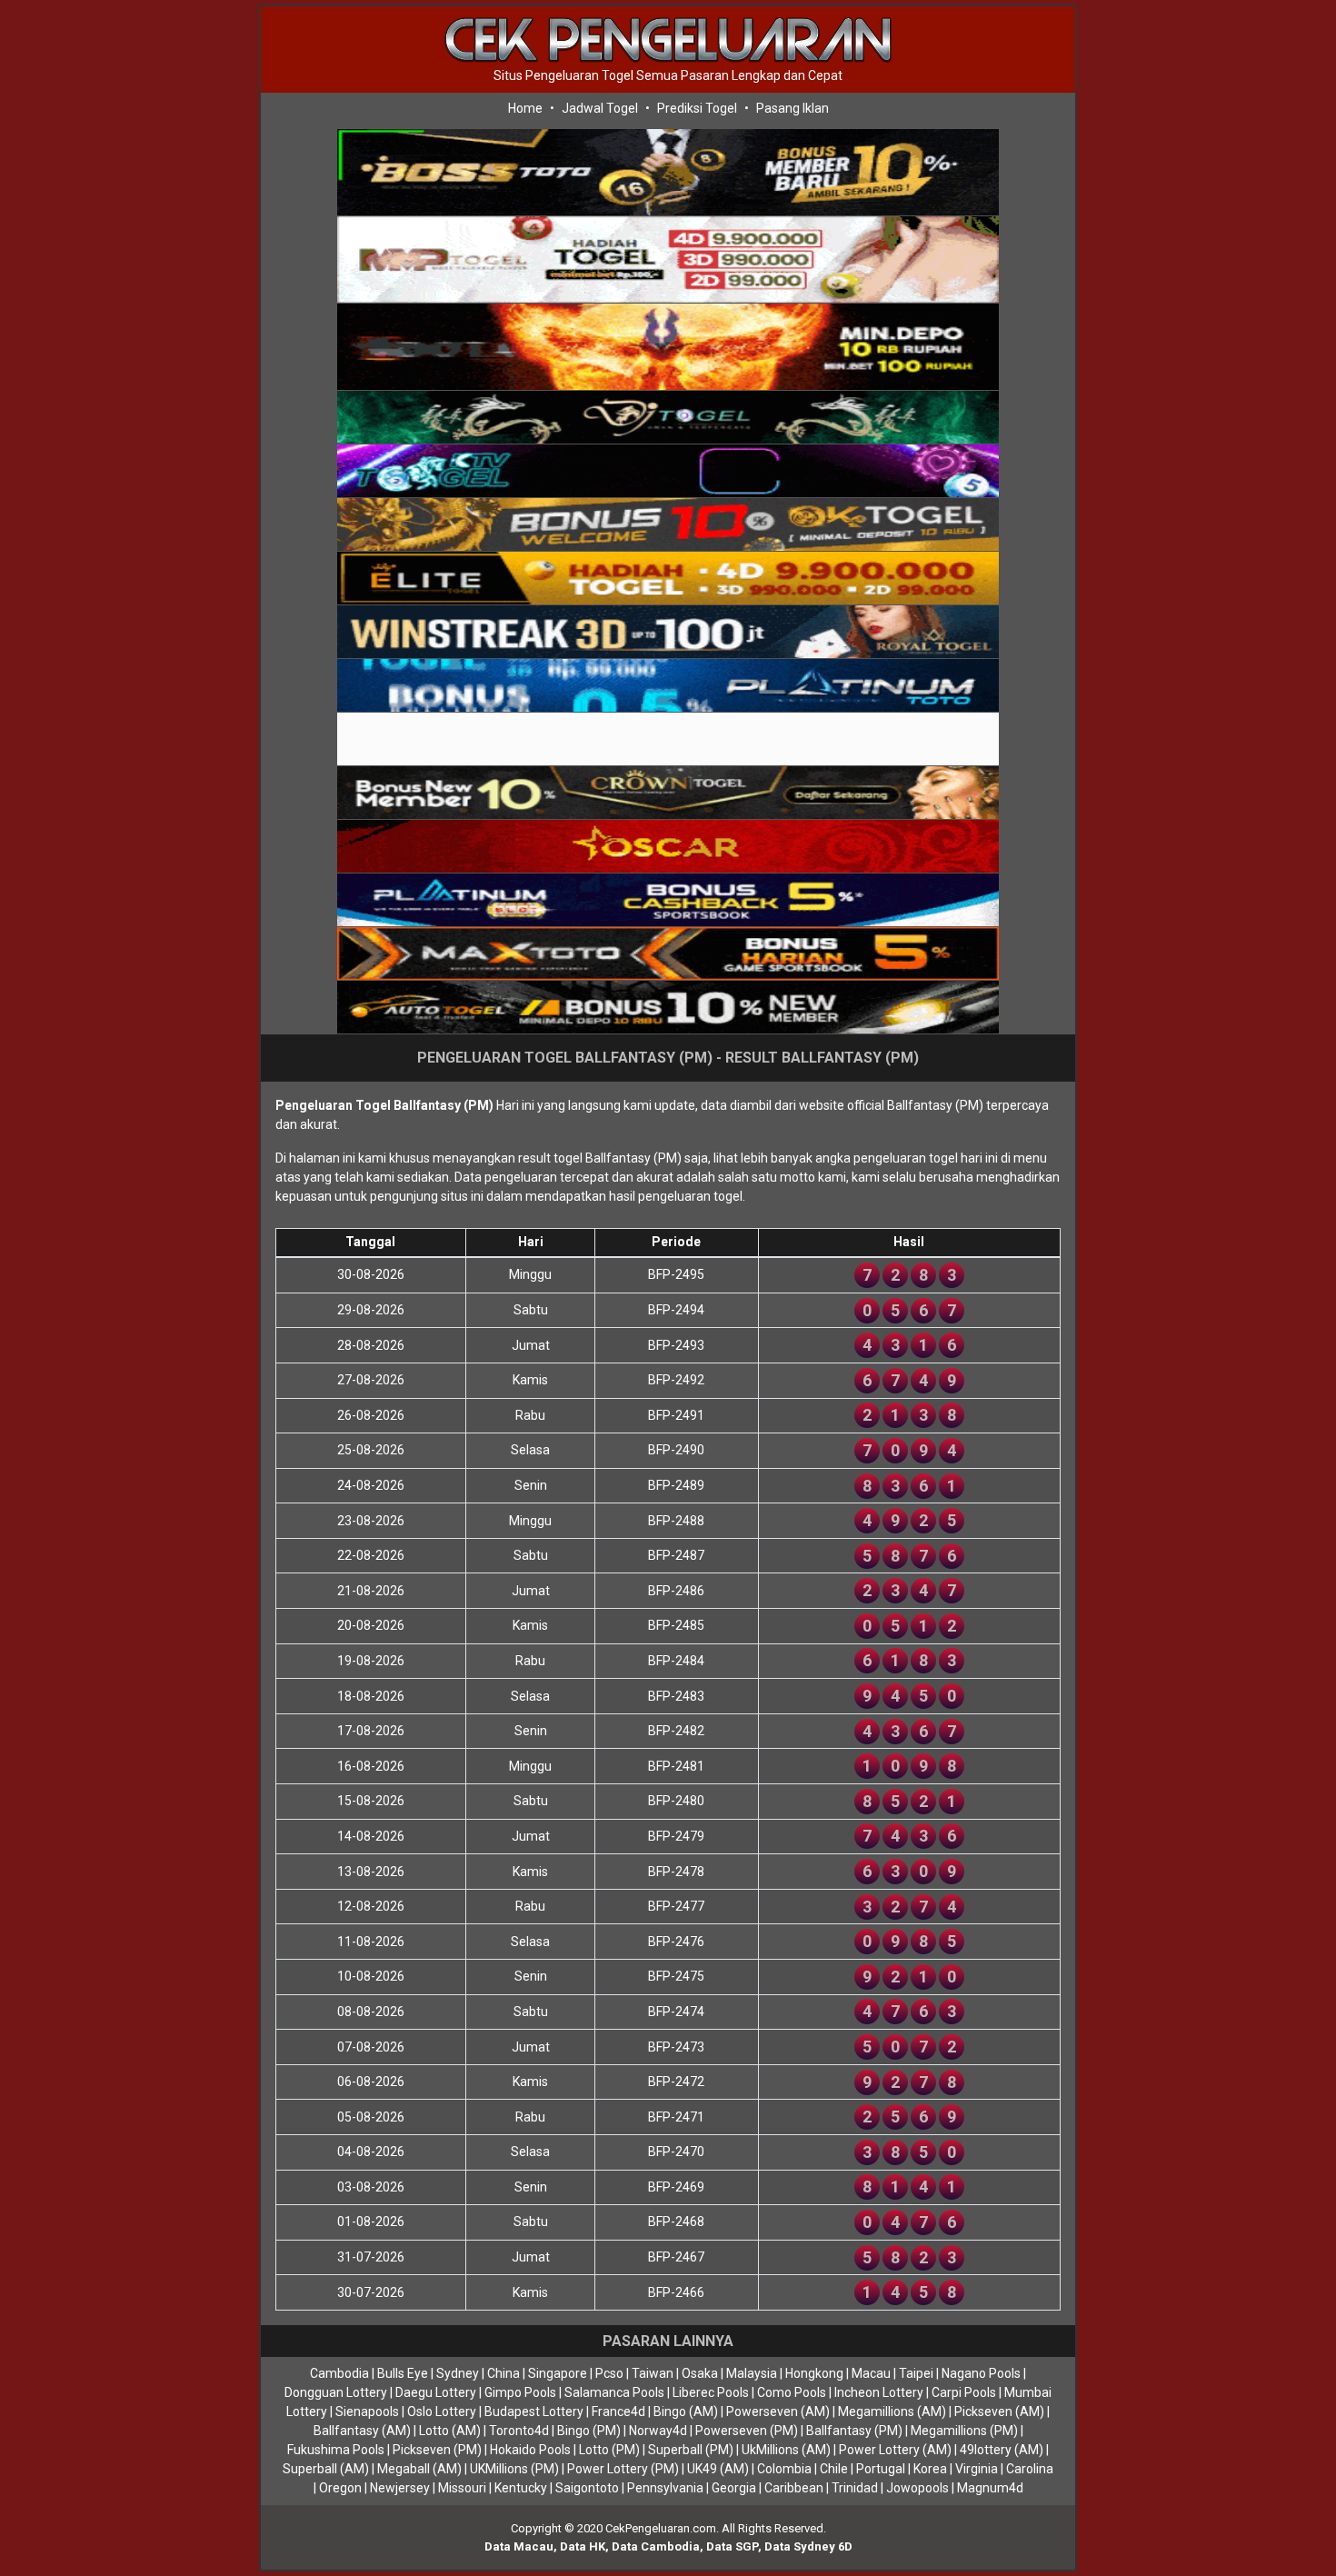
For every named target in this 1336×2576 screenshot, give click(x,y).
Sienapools (367, 2411)
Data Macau (519, 2546)
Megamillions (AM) (892, 2411)
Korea (930, 2469)
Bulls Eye (403, 2373)
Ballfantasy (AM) (362, 2431)
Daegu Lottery (436, 2392)
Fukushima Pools (336, 2450)
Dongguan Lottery (336, 2392)
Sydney (458, 2373)
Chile (834, 2469)
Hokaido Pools (530, 2450)
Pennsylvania (665, 2488)
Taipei (916, 2373)
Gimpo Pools (520, 2392)
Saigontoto (587, 2488)
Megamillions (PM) (964, 2431)
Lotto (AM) (450, 2431)
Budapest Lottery (534, 2411)
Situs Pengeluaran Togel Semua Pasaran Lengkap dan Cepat (668, 75)
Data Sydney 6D (808, 2546)
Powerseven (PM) (747, 2431)
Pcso (609, 2373)
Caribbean (794, 2488)
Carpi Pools (964, 2392)
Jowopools (917, 2488)
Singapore (558, 2373)
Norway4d (658, 2431)
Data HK (583, 2546)
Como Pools (792, 2392)
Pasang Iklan (793, 108)
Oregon (340, 2488)
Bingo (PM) (589, 2431)
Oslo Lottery (442, 2411)
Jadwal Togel (600, 108)
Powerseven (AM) (778, 2411)
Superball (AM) (326, 2469)
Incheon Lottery (879, 2392)
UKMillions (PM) (514, 2469)
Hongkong (814, 2373)
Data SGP (732, 2546)
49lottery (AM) (1002, 2450)
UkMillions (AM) (786, 2450)
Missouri (462, 2488)
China (503, 2373)
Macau (871, 2373)
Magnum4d (990, 2488)
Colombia (784, 2469)
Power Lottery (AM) (895, 2450)
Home (525, 108)
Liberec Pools (711, 2392)
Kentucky (521, 2488)
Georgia (734, 2488)
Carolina (1030, 2469)
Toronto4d (519, 2431)
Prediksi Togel (697, 108)
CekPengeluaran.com (661, 2528)
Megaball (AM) (419, 2469)
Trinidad (855, 2488)
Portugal (881, 2469)
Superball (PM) (691, 2450)
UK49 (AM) (718, 2469)
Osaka (700, 2373)
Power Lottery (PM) (623, 2469)
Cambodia (339, 2373)
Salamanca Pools (614, 2392)
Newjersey (400, 2488)
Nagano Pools (981, 2373)
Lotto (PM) (609, 2450)
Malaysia (752, 2373)
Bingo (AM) (686, 2411)
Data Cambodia (656, 2546)
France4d (618, 2411)
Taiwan (653, 2373)
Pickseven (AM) (999, 2411)
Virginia (977, 2469)
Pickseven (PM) (437, 2450)
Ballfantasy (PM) (854, 2431)
